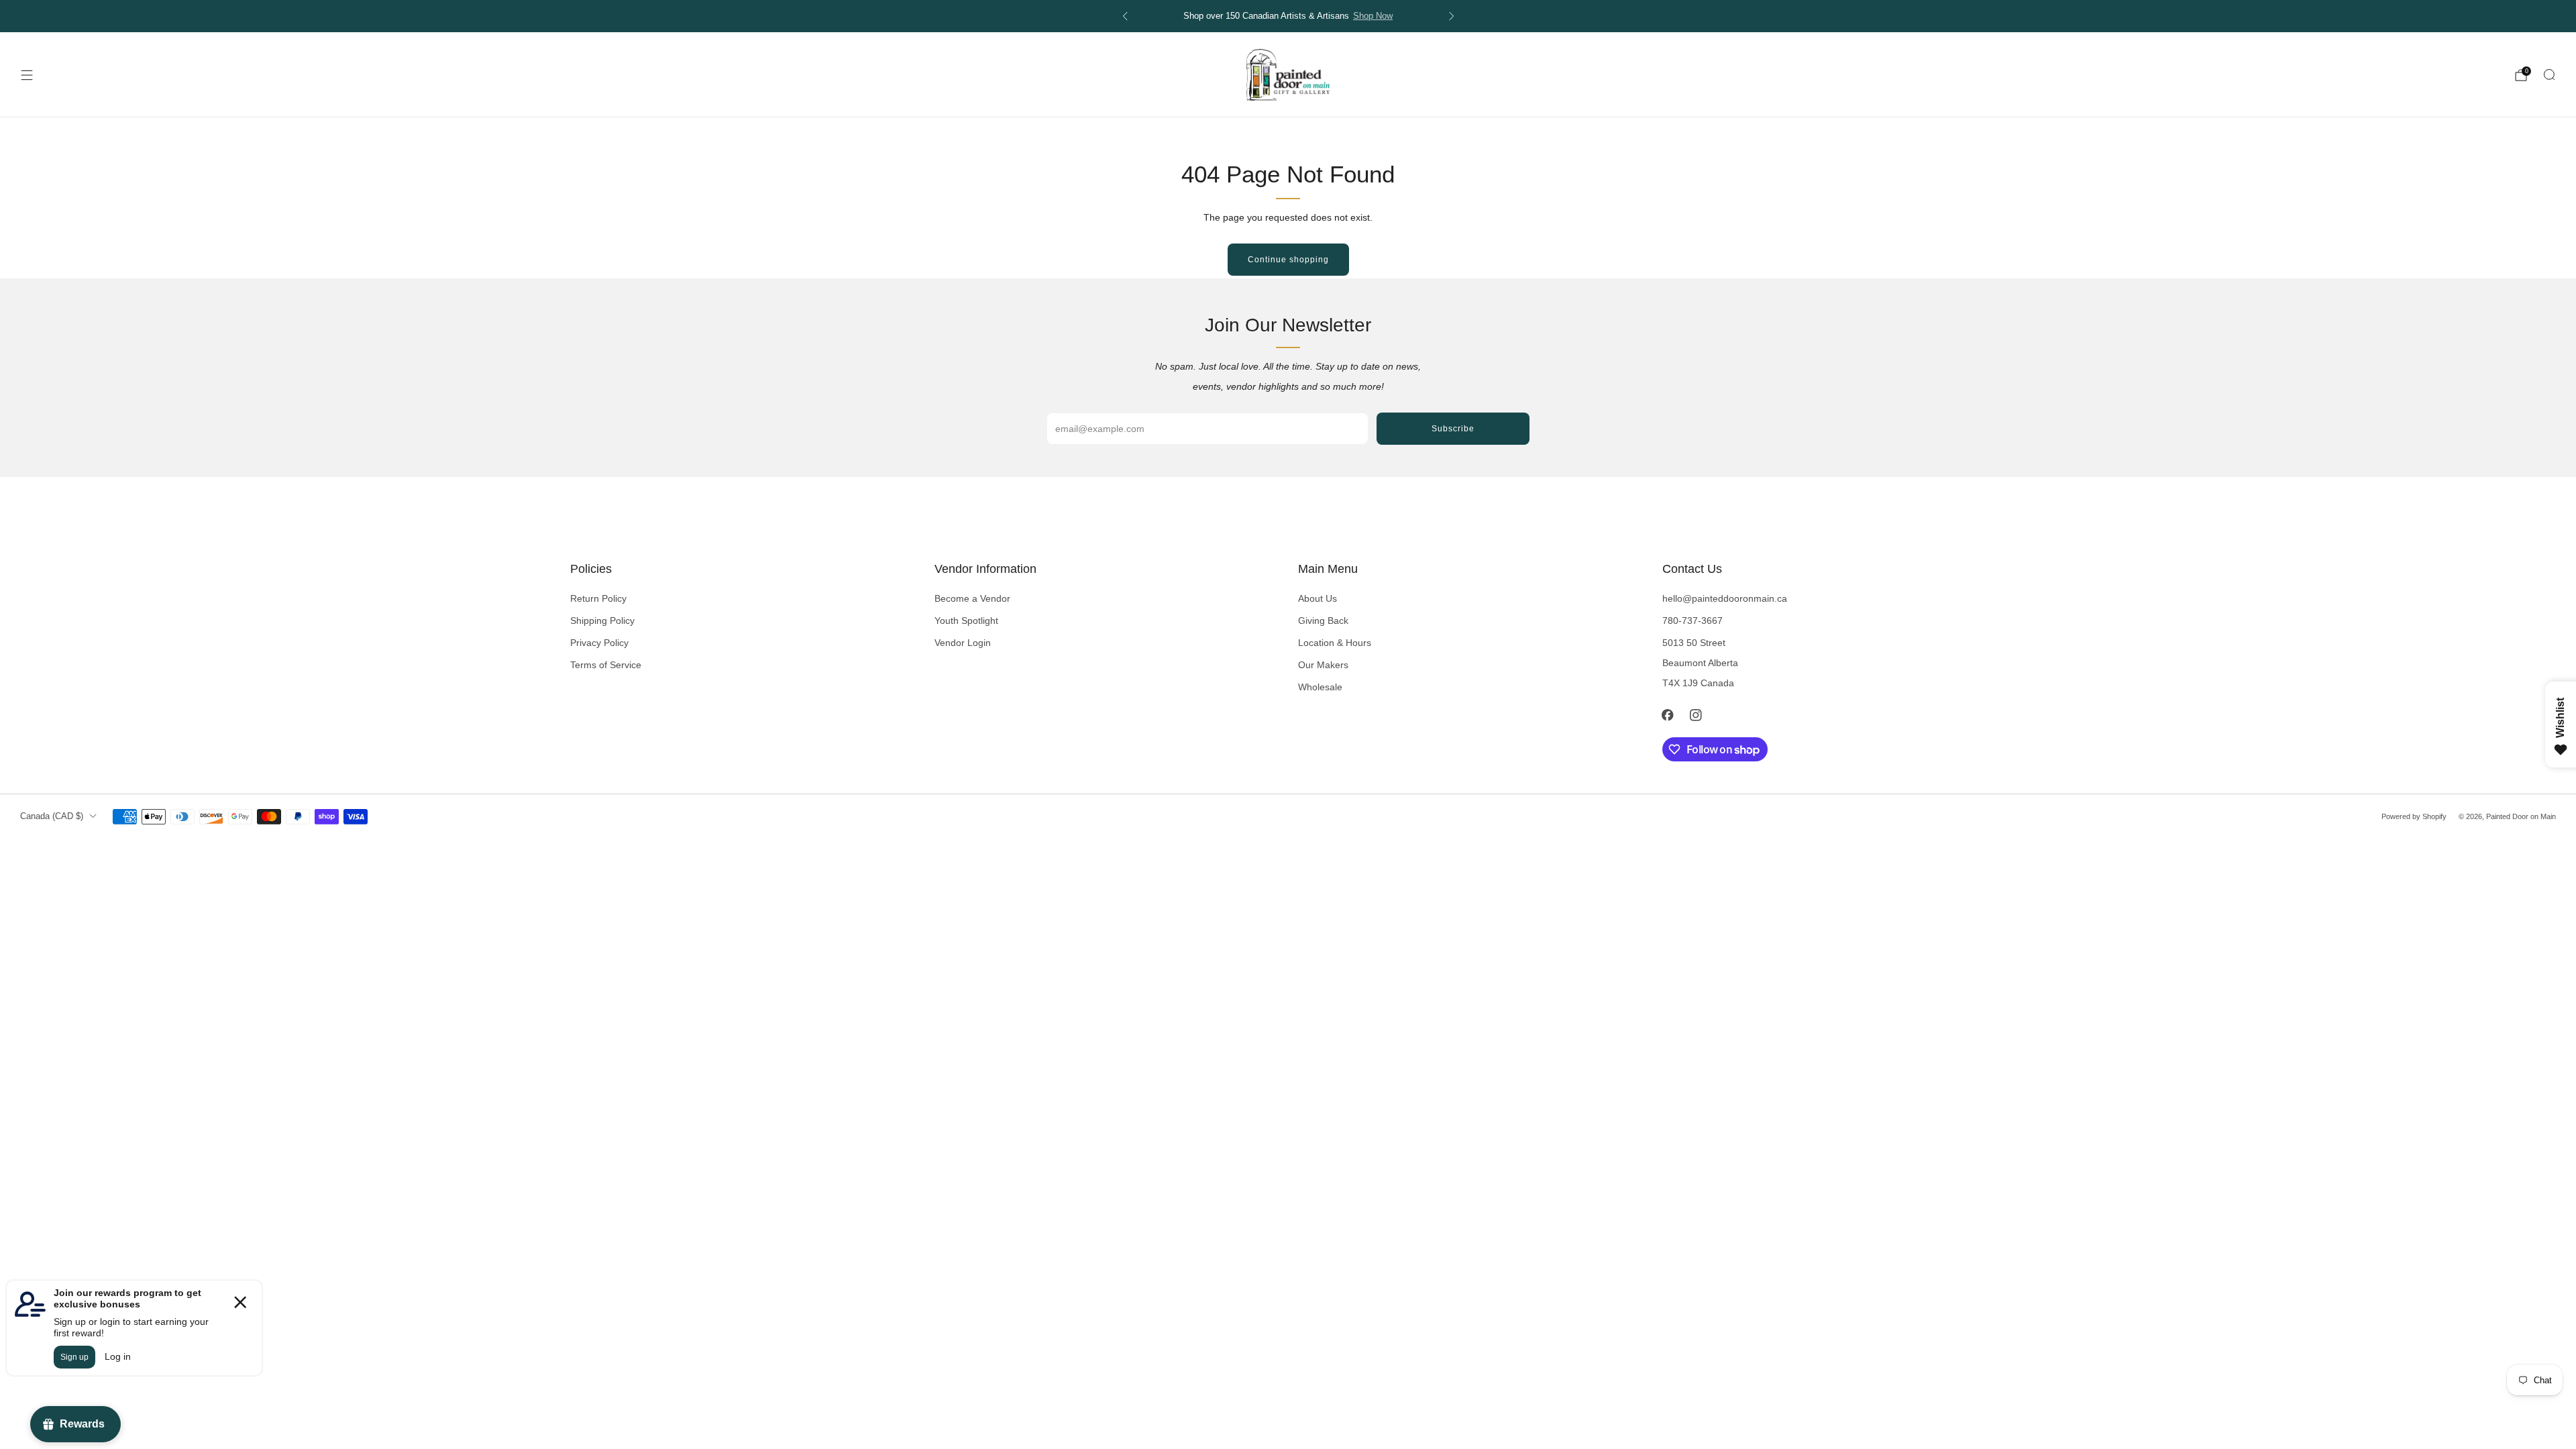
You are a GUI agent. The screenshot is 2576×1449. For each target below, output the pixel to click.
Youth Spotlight (966, 621)
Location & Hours (1335, 643)
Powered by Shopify (2414, 816)
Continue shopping (1288, 260)
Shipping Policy (602, 621)
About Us (1318, 598)
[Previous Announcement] (1125, 16)
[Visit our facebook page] (1668, 715)
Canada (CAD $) (52, 816)
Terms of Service (606, 665)
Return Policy (598, 598)
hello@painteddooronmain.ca (1725, 598)
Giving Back (1323, 621)
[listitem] (1288, 16)
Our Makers (1323, 665)
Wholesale (1320, 687)
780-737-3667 (1693, 621)
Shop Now (1373, 16)
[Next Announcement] (1452, 16)
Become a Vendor (972, 598)
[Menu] (27, 75)
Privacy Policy (599, 643)
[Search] (2549, 74)
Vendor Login (963, 643)
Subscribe (1453, 429)
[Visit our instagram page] (1696, 715)
